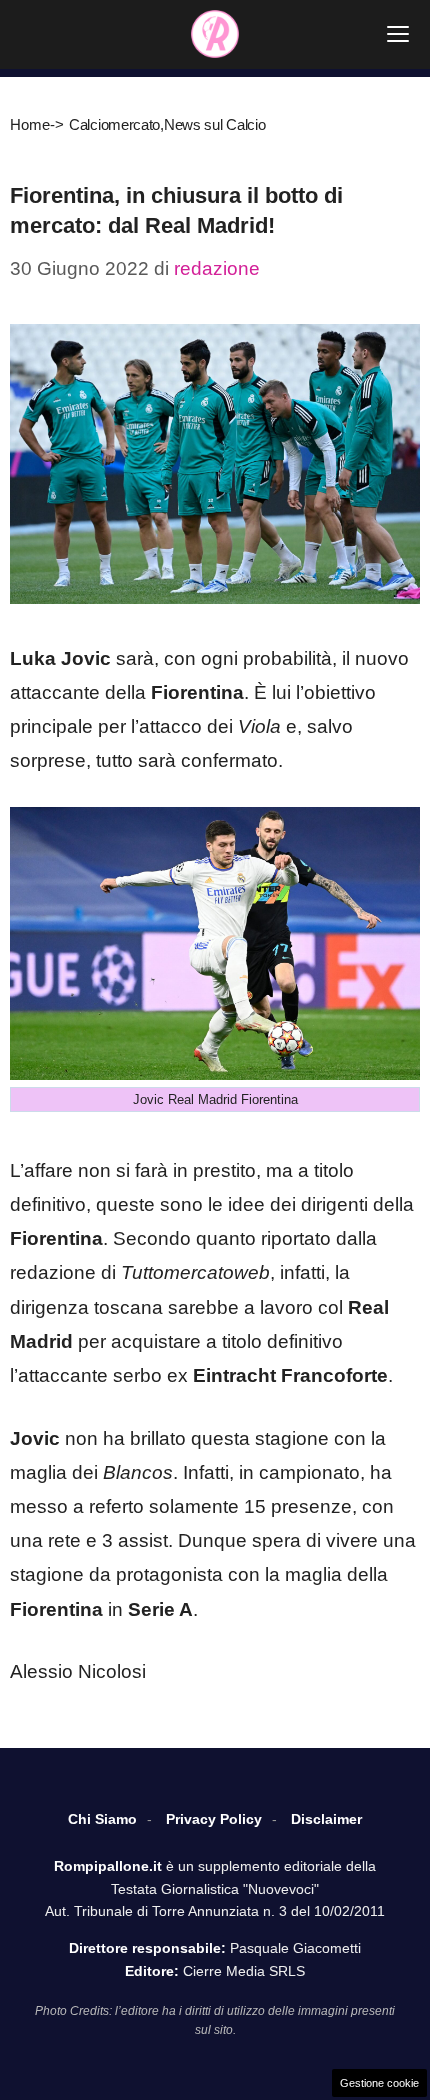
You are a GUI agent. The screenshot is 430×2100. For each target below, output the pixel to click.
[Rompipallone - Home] (215, 34)
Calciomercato (114, 124)
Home (30, 124)
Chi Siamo (102, 1819)
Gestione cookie (379, 2083)
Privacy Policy (214, 1819)
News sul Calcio (215, 124)
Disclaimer (326, 1819)
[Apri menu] (398, 34)
